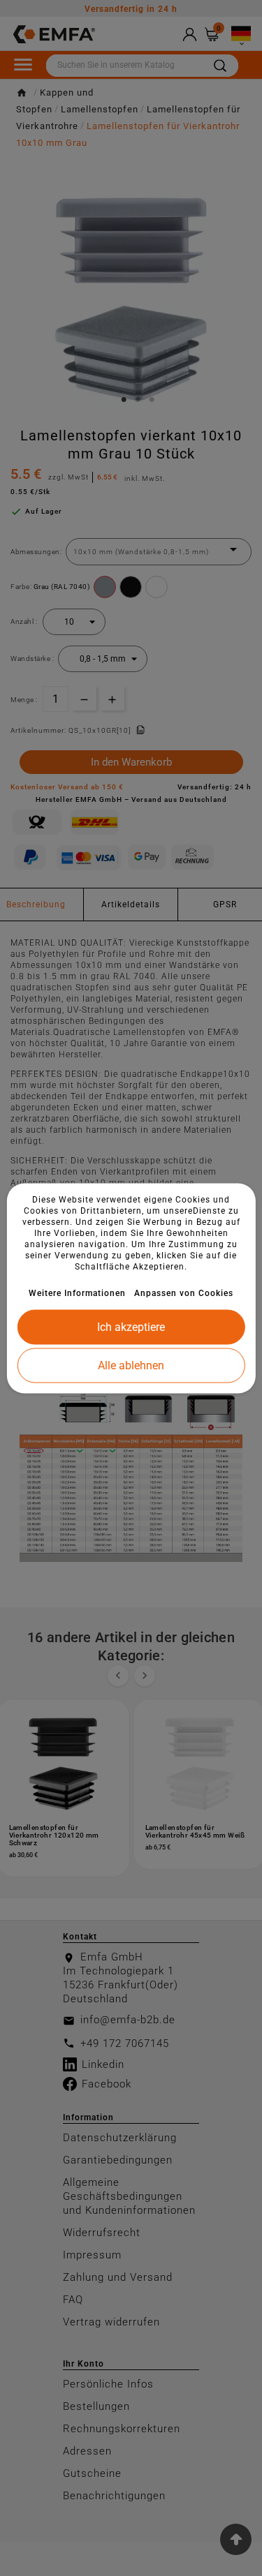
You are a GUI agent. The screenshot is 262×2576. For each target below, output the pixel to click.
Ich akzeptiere (131, 1326)
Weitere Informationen (77, 1293)
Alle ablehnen (131, 1365)
